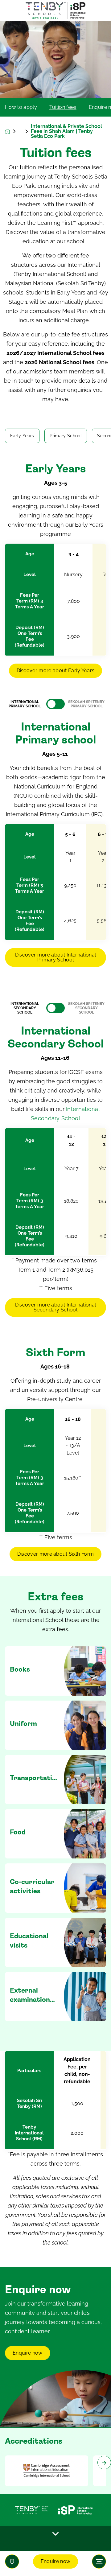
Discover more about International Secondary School (56, 1307)
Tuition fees (63, 107)
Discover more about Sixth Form (56, 1554)
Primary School (66, 436)
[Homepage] (12, 132)
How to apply (21, 107)
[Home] (55, 11)
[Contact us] (12, 2562)
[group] (47, 2471)
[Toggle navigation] (99, 2562)
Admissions (25, 131)
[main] (55, 1298)
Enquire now (56, 2561)
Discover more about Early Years (56, 671)
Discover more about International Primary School (56, 957)
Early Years (22, 436)
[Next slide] (104, 2463)
